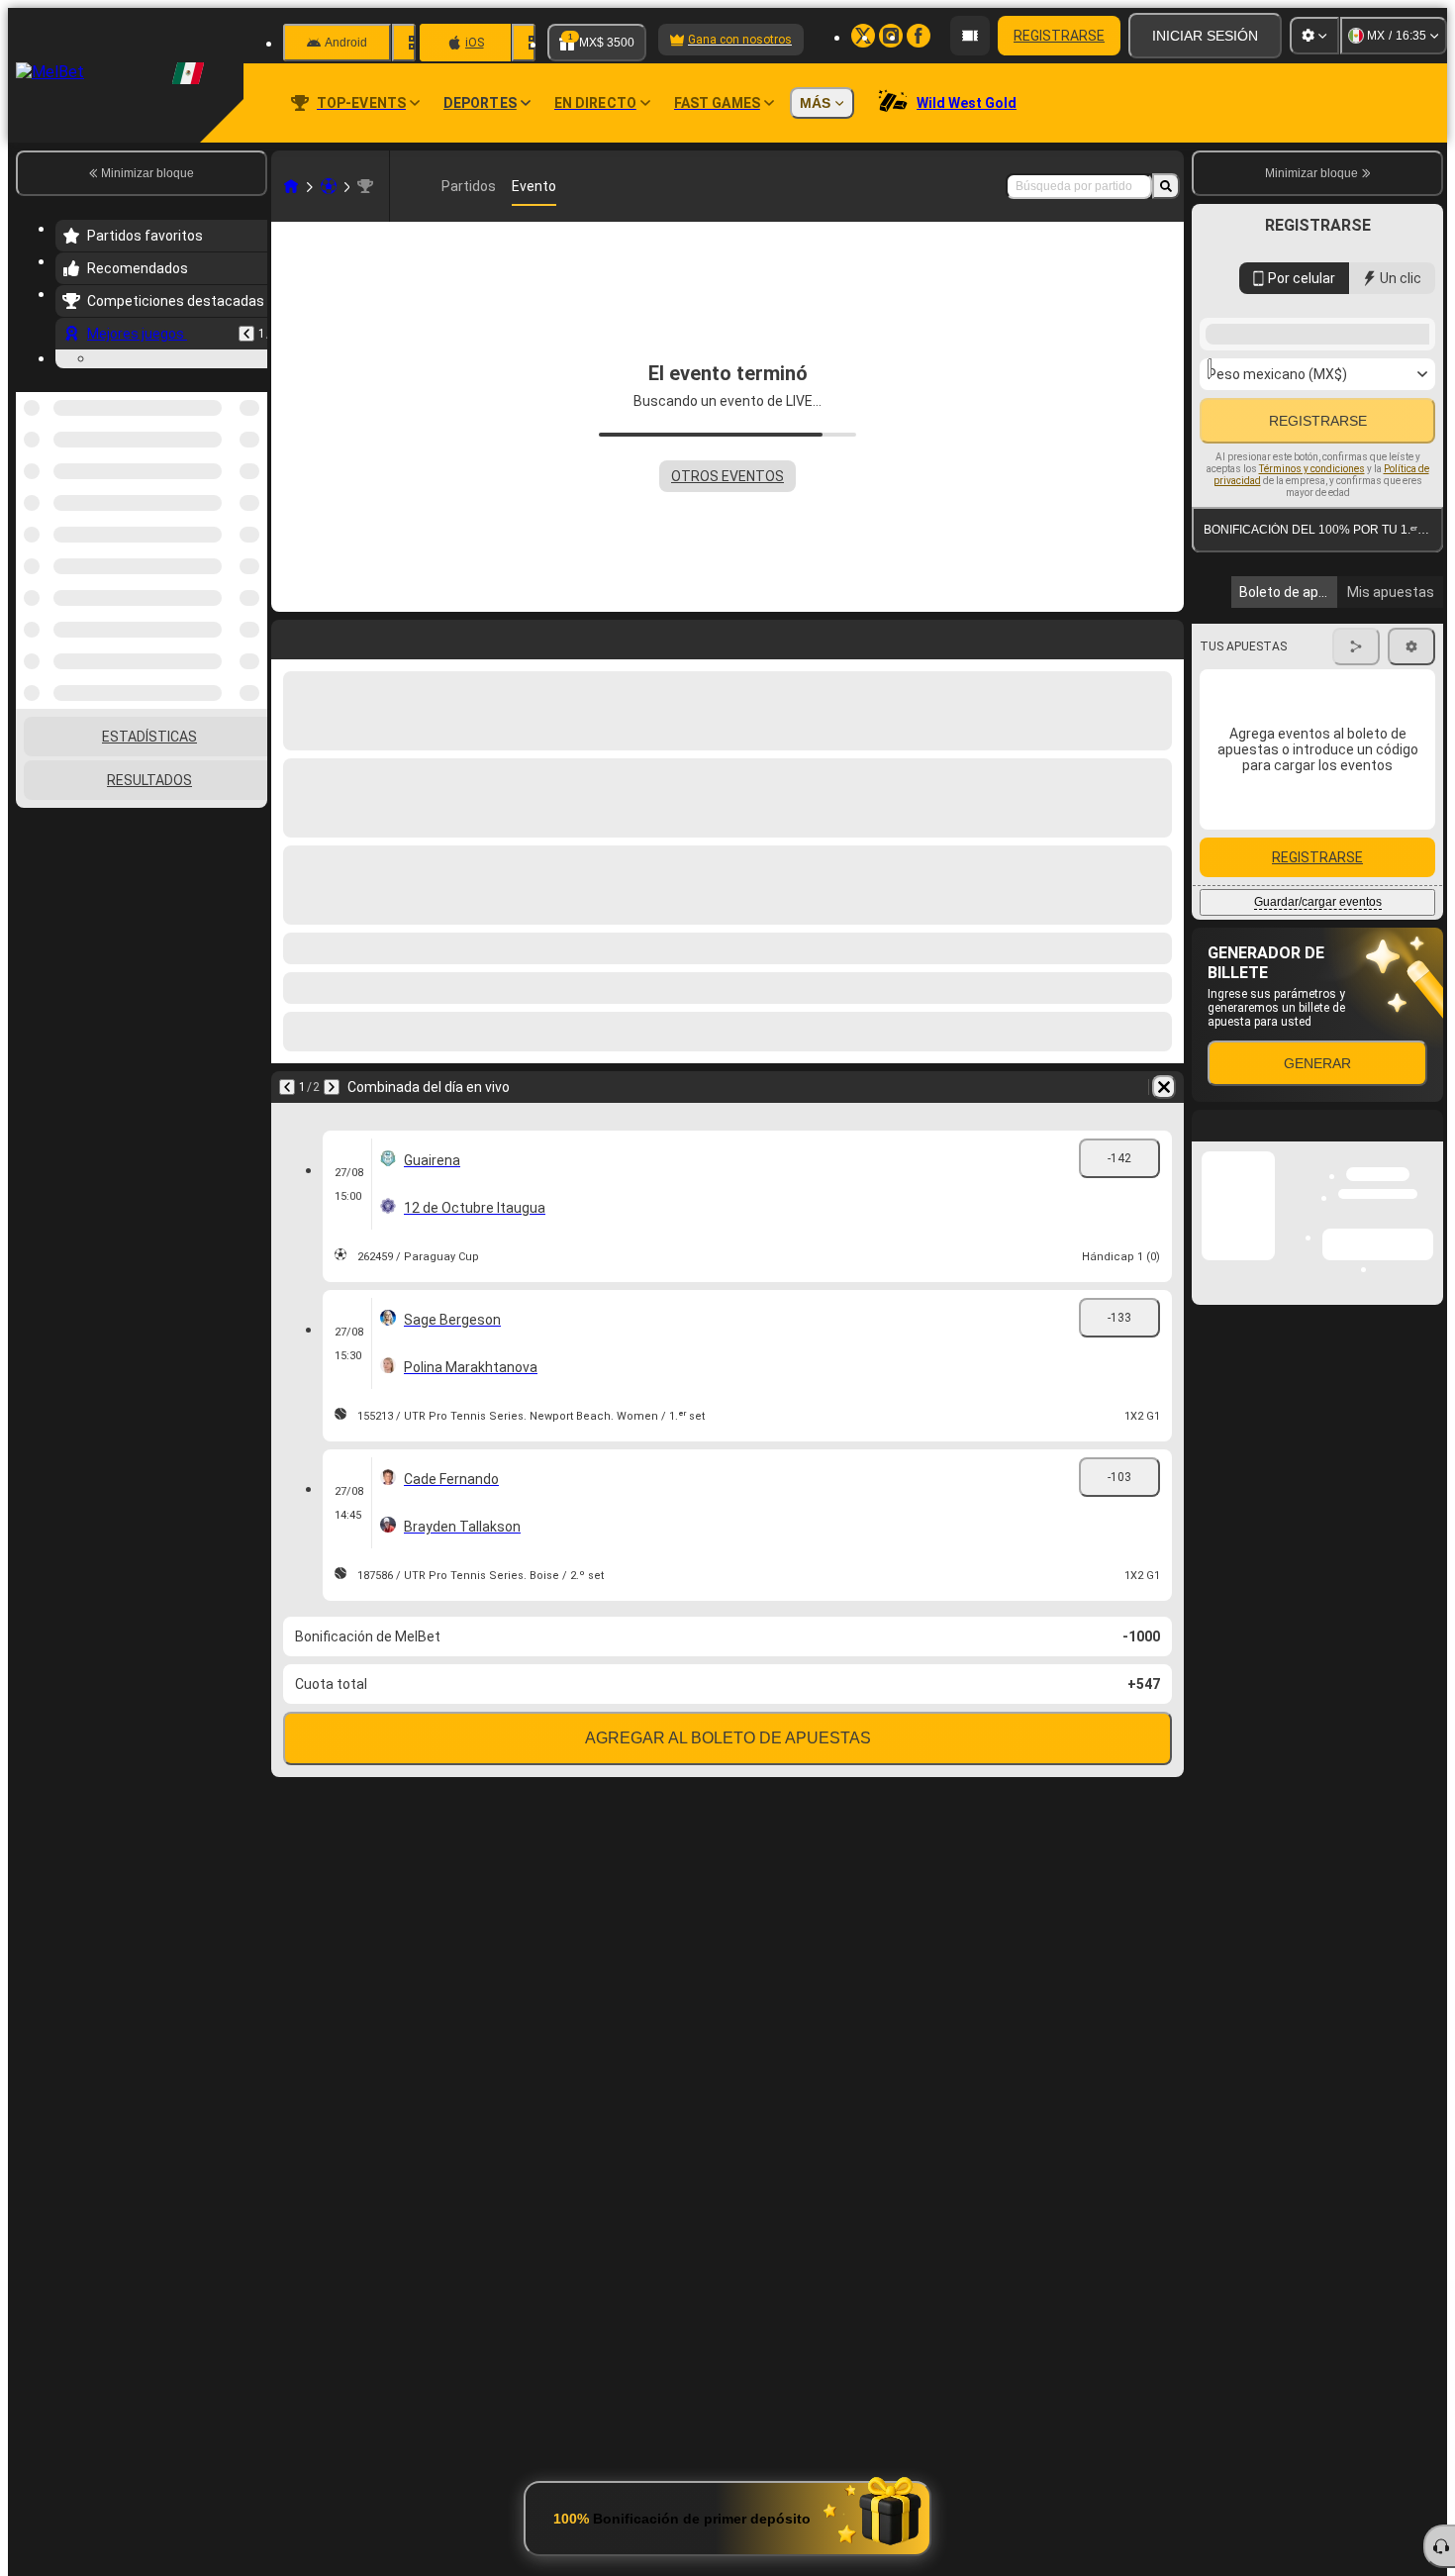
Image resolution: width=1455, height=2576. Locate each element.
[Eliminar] (1164, 1087)
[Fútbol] (329, 186)
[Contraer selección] (226, 494)
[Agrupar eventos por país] (250, 494)
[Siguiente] (332, 1087)
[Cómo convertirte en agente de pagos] (970, 36)
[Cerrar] (1427, 1320)
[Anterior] (246, 334)
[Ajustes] (1314, 36)
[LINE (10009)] (291, 186)
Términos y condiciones (1312, 469)
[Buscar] (1166, 186)
